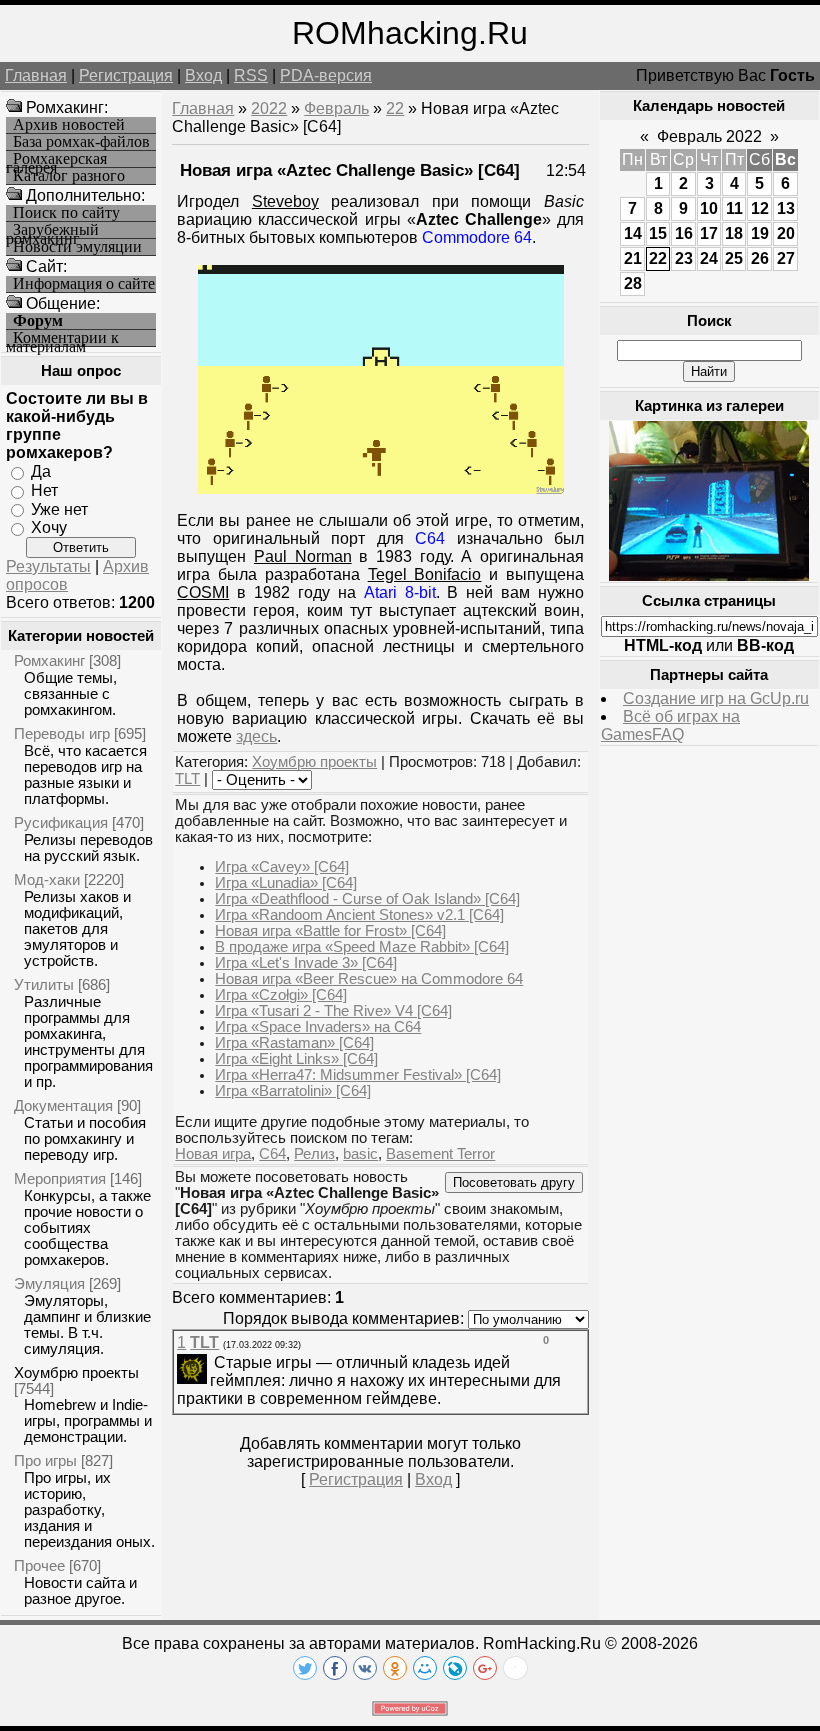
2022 (269, 108)
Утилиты (44, 984)
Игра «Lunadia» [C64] (286, 883)
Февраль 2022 (709, 136)
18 (734, 233)
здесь (256, 736)
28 (633, 283)
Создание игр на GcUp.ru (716, 698)
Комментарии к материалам (62, 338)
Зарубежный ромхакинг (52, 230)
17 (709, 233)
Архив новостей (69, 125)
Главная (36, 75)
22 (395, 108)
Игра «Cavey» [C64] (282, 867)
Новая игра (213, 1154)
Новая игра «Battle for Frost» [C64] (330, 931)
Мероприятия (60, 1178)
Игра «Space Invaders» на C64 (318, 1027)
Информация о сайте (84, 284)
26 (760, 258)
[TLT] (212, 1362)
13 (786, 208)
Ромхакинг (49, 660)
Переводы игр (62, 733)
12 (760, 208)
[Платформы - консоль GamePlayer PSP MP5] (709, 575)
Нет (44, 490)
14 (633, 233)
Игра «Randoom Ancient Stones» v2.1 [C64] (359, 915)
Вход (203, 75)
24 (709, 258)
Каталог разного (69, 176)
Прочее (39, 1565)
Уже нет (59, 508)
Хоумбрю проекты (76, 1372)
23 (684, 258)
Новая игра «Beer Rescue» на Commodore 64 (369, 979)
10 (709, 208)
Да (41, 471)
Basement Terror (440, 1154)
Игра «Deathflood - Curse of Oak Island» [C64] (367, 899)
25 (734, 258)
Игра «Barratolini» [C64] (293, 1091)
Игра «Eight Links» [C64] (296, 1059)
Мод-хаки (47, 879)
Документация (63, 1105)
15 (658, 233)
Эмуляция (49, 1283)
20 (786, 233)
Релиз (314, 1154)
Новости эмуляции (77, 247)
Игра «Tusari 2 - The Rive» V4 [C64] (333, 1011)
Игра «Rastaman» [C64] (294, 1043)
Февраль (336, 108)
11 (734, 208)
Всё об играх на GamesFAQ (670, 725)
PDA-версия (326, 75)
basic (360, 1154)
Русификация (61, 822)
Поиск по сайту (66, 213)
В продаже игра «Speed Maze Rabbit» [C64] (362, 947)
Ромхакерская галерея (56, 159)
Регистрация (126, 75)
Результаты (48, 566)
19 (760, 233)
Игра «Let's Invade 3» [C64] (306, 963)
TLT (187, 779)
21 (633, 258)
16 (684, 233)
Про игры (45, 1460)
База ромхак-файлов (81, 142)
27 (786, 258)
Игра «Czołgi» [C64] (281, 995)
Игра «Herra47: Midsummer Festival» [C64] (358, 1075)
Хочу (49, 527)
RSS (251, 75)
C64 (272, 1154)
